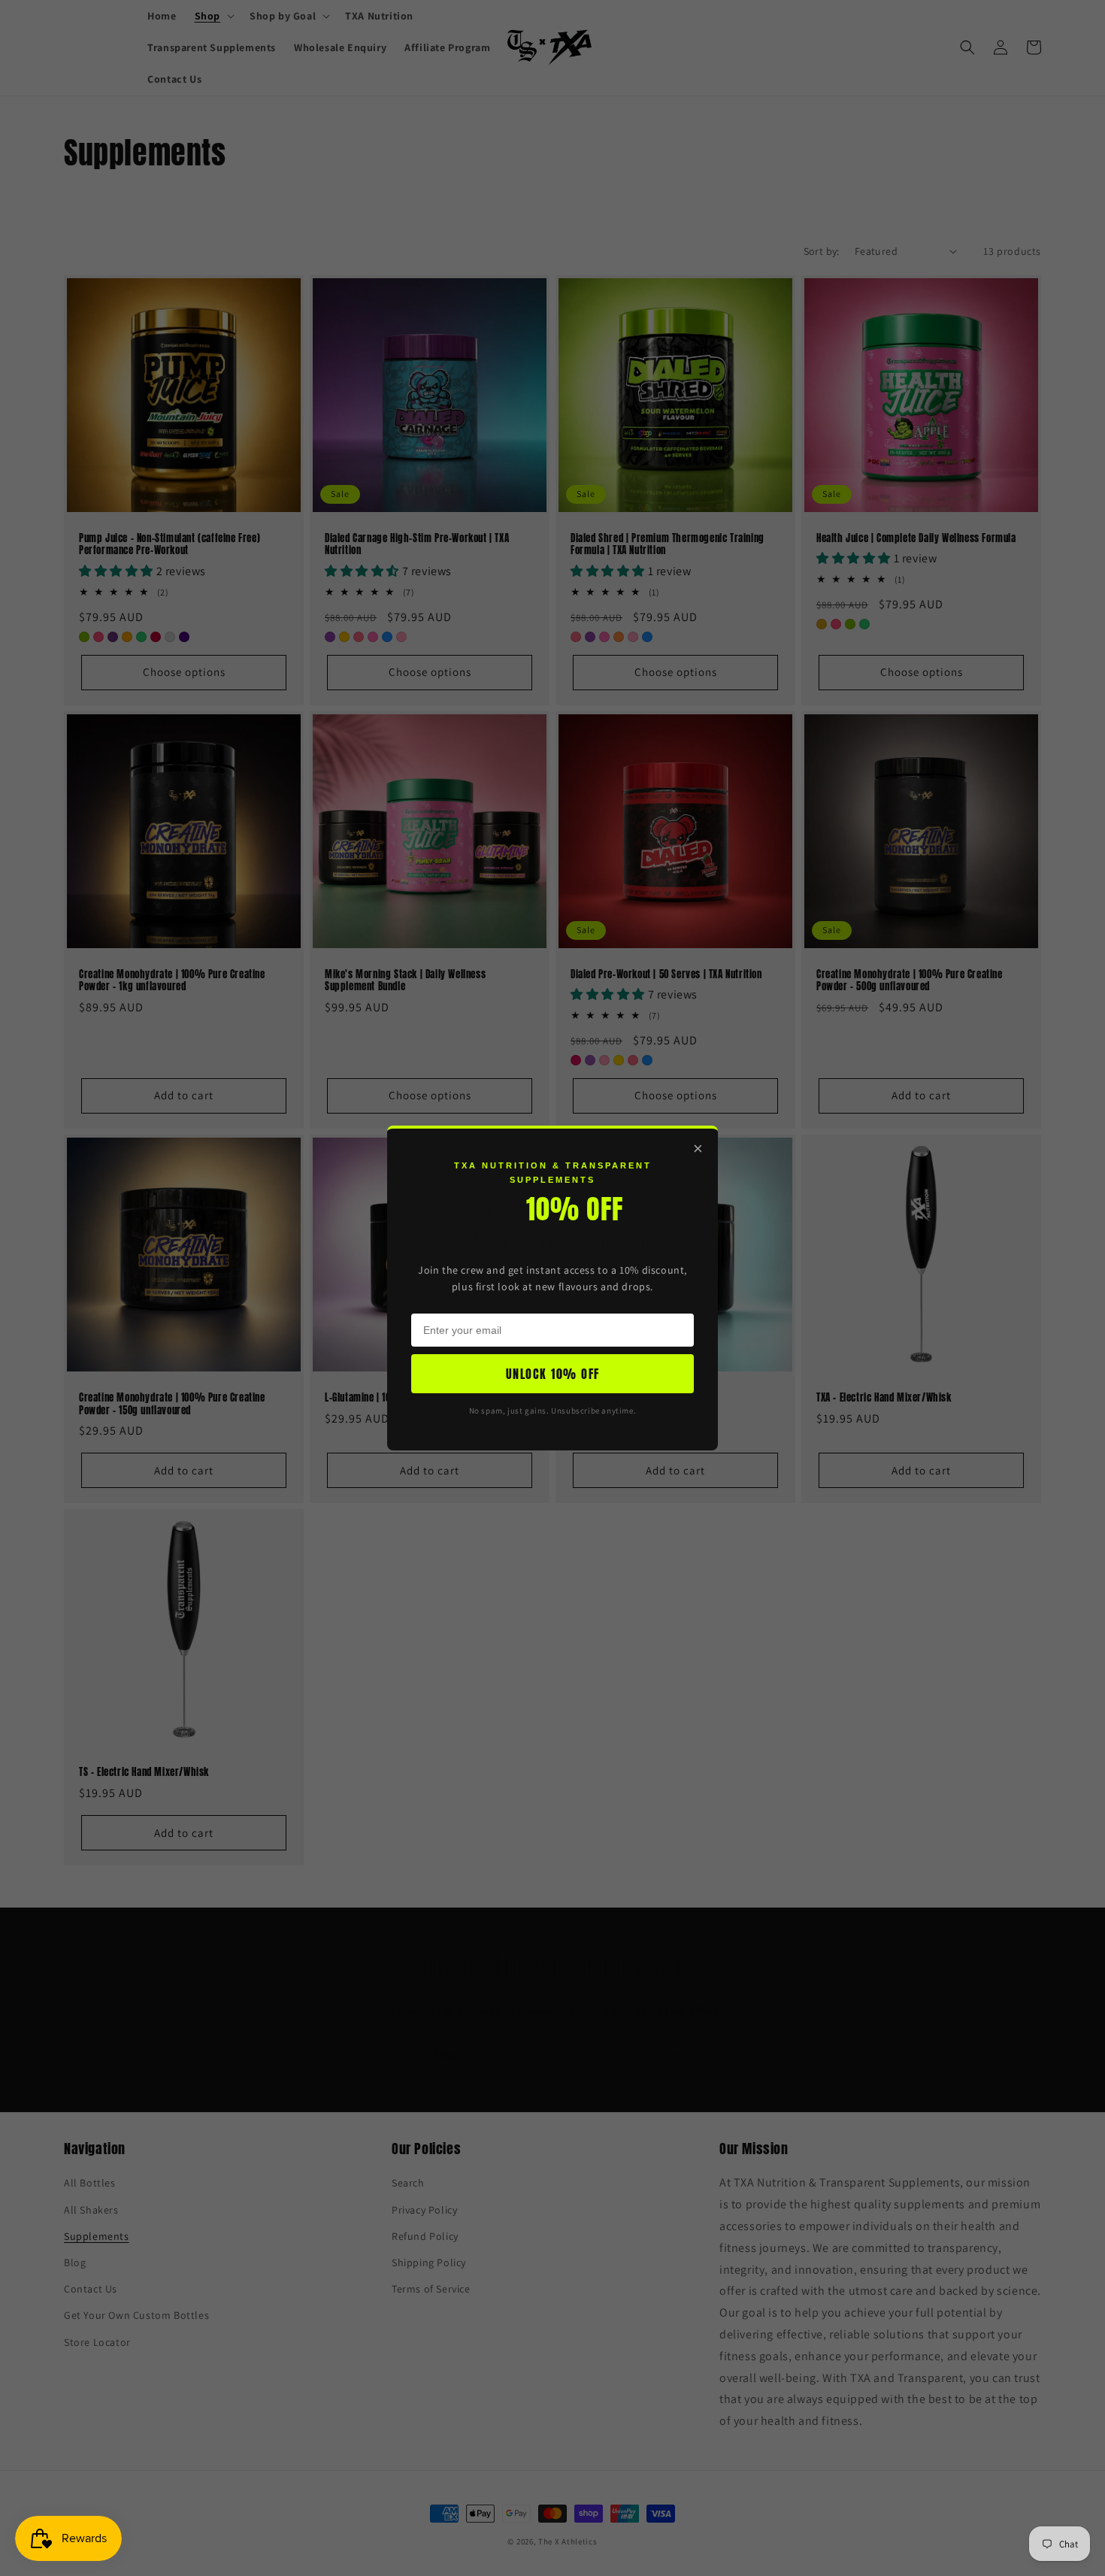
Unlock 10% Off (553, 1374)
